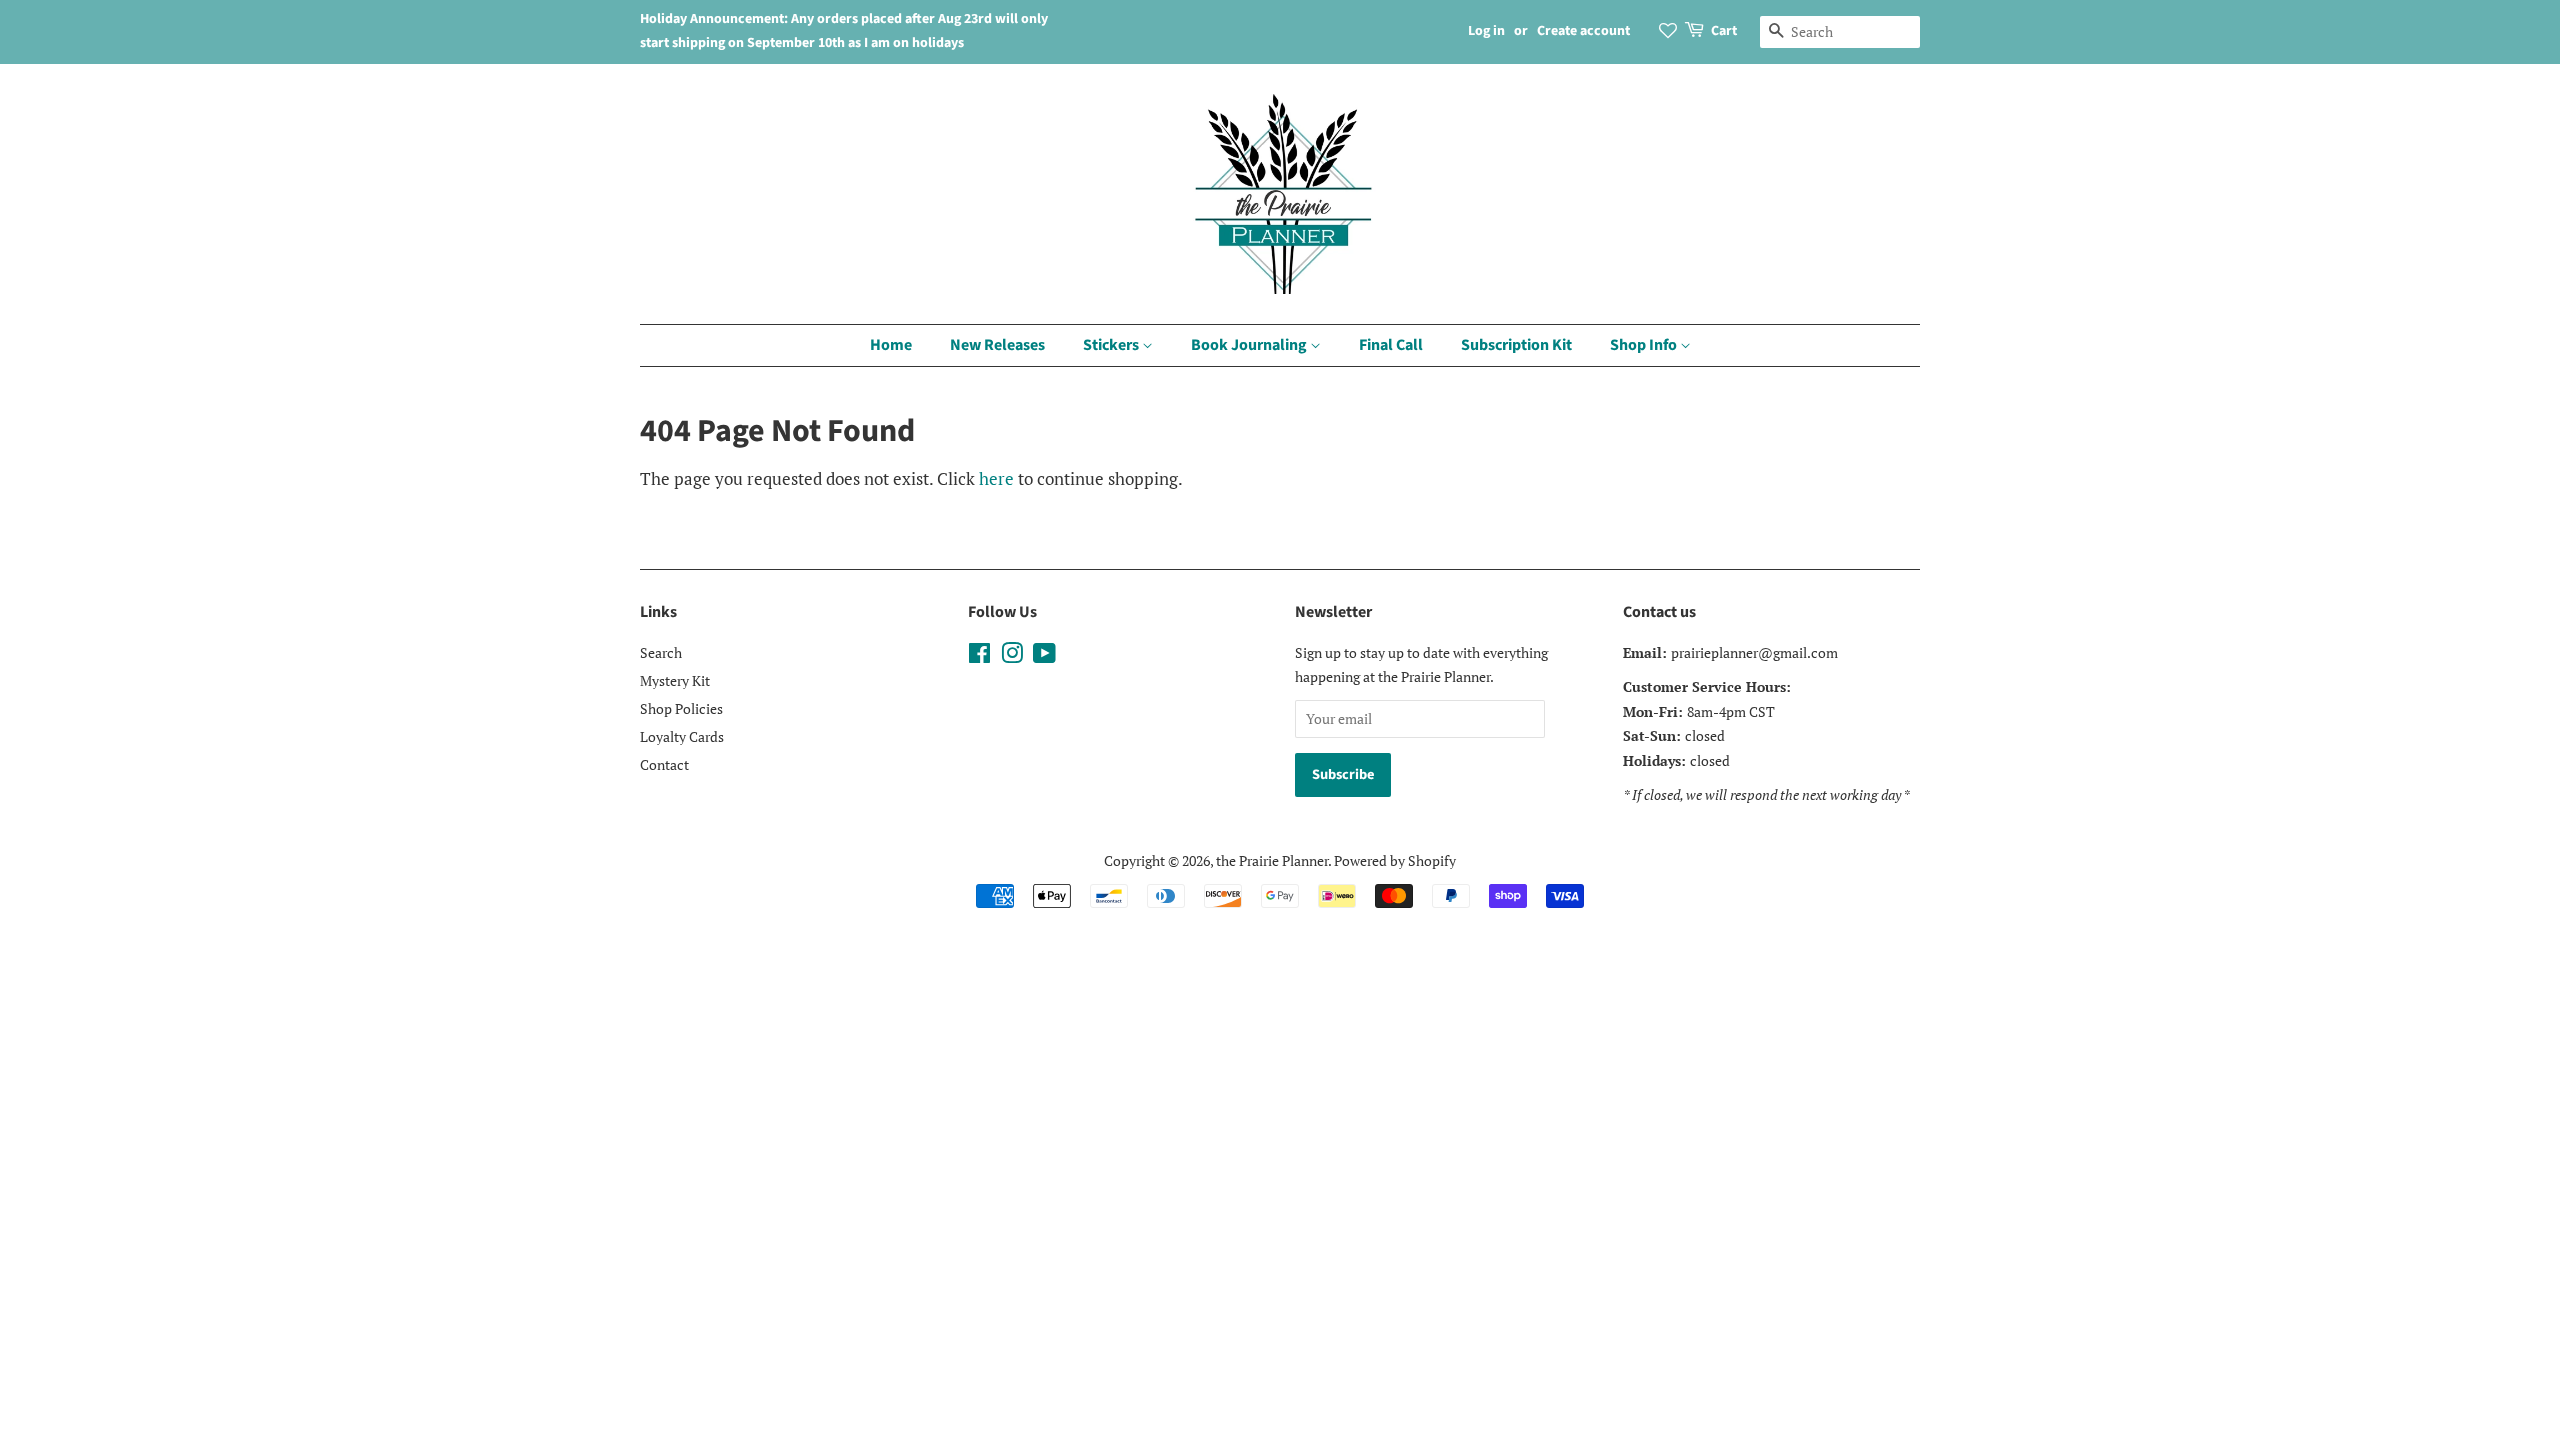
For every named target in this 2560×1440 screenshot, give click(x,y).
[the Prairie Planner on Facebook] (979, 656)
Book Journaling (1250, 345)
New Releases (997, 345)
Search (661, 652)
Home (891, 345)
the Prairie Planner (1272, 860)
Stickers (1112, 345)
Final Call (1391, 345)
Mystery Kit (675, 680)
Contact (664, 764)
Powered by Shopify (1395, 860)
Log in (1486, 31)
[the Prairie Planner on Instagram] (1012, 656)
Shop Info (1645, 345)
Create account (1583, 31)
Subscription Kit (1516, 345)
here (996, 478)
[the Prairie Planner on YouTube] (1044, 656)
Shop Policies (681, 708)
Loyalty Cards (682, 736)
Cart (1724, 31)
